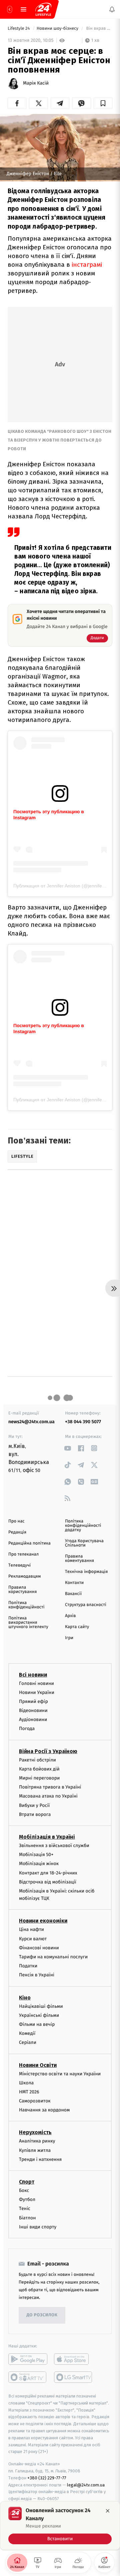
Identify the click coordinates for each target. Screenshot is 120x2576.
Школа (26, 2083)
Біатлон (27, 2218)
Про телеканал (23, 1554)
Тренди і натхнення (40, 2159)
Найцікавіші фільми (41, 2006)
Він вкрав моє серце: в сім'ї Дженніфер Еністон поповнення (99, 29)
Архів (70, 1616)
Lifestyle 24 (19, 29)
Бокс (24, 2190)
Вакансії (73, 1594)
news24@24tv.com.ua (31, 1422)
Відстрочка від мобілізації (48, 1882)
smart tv (28, 2377)
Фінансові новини (39, 1948)
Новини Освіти (38, 2065)
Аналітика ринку (37, 2141)
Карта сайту (77, 1627)
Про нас (16, 1521)
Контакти (74, 1583)
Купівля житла (35, 2150)
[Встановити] (60, 2526)
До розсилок (42, 2315)
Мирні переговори (39, 1778)
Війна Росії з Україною (48, 1751)
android (28, 2359)
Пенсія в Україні (37, 1975)
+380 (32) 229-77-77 (47, 2478)
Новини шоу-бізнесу (58, 29)
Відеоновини (33, 1710)
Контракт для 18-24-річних (48, 1873)
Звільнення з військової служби (54, 1846)
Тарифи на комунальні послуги (53, 1957)
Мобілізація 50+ (36, 1855)
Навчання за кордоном (44, 2110)
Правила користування (22, 1590)
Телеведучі (19, 1565)
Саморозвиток (35, 2101)
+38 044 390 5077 (83, 1422)
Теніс (25, 2209)
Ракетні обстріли (37, 1760)
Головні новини (36, 1683)
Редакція (17, 1532)
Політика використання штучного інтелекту (28, 1623)
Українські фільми (39, 2015)
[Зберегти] (103, 103)
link (67, 1448)
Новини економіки (43, 1921)
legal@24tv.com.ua (86, 2485)
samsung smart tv (73, 2377)
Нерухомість (35, 2133)
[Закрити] (108, 2511)
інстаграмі (87, 265)
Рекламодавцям (24, 1576)
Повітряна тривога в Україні (50, 1787)
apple (73, 2359)
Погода (27, 1729)
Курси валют (33, 1939)
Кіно (25, 1998)
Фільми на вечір (37, 2024)
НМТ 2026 (29, 2092)
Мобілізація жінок (39, 1864)
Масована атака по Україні (48, 1796)
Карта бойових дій (39, 1769)
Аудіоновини (33, 1720)
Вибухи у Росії (34, 1805)
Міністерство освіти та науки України (60, 2074)
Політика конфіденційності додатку (83, 1526)
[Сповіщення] (112, 9)
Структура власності (86, 1605)
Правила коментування (79, 1559)
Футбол (27, 2200)
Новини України (37, 1692)
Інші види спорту (38, 2227)
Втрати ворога (35, 1814)
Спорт (27, 2182)
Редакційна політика (29, 1543)
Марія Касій (36, 83)
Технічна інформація (86, 1572)
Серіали (28, 2043)
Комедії (27, 2034)
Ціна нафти (31, 1930)
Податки (28, 1966)
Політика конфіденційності (26, 1605)
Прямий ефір (33, 1701)
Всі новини (33, 1675)
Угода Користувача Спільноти (84, 1543)
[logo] (43, 9)
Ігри (69, 1638)
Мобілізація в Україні (47, 1837)
